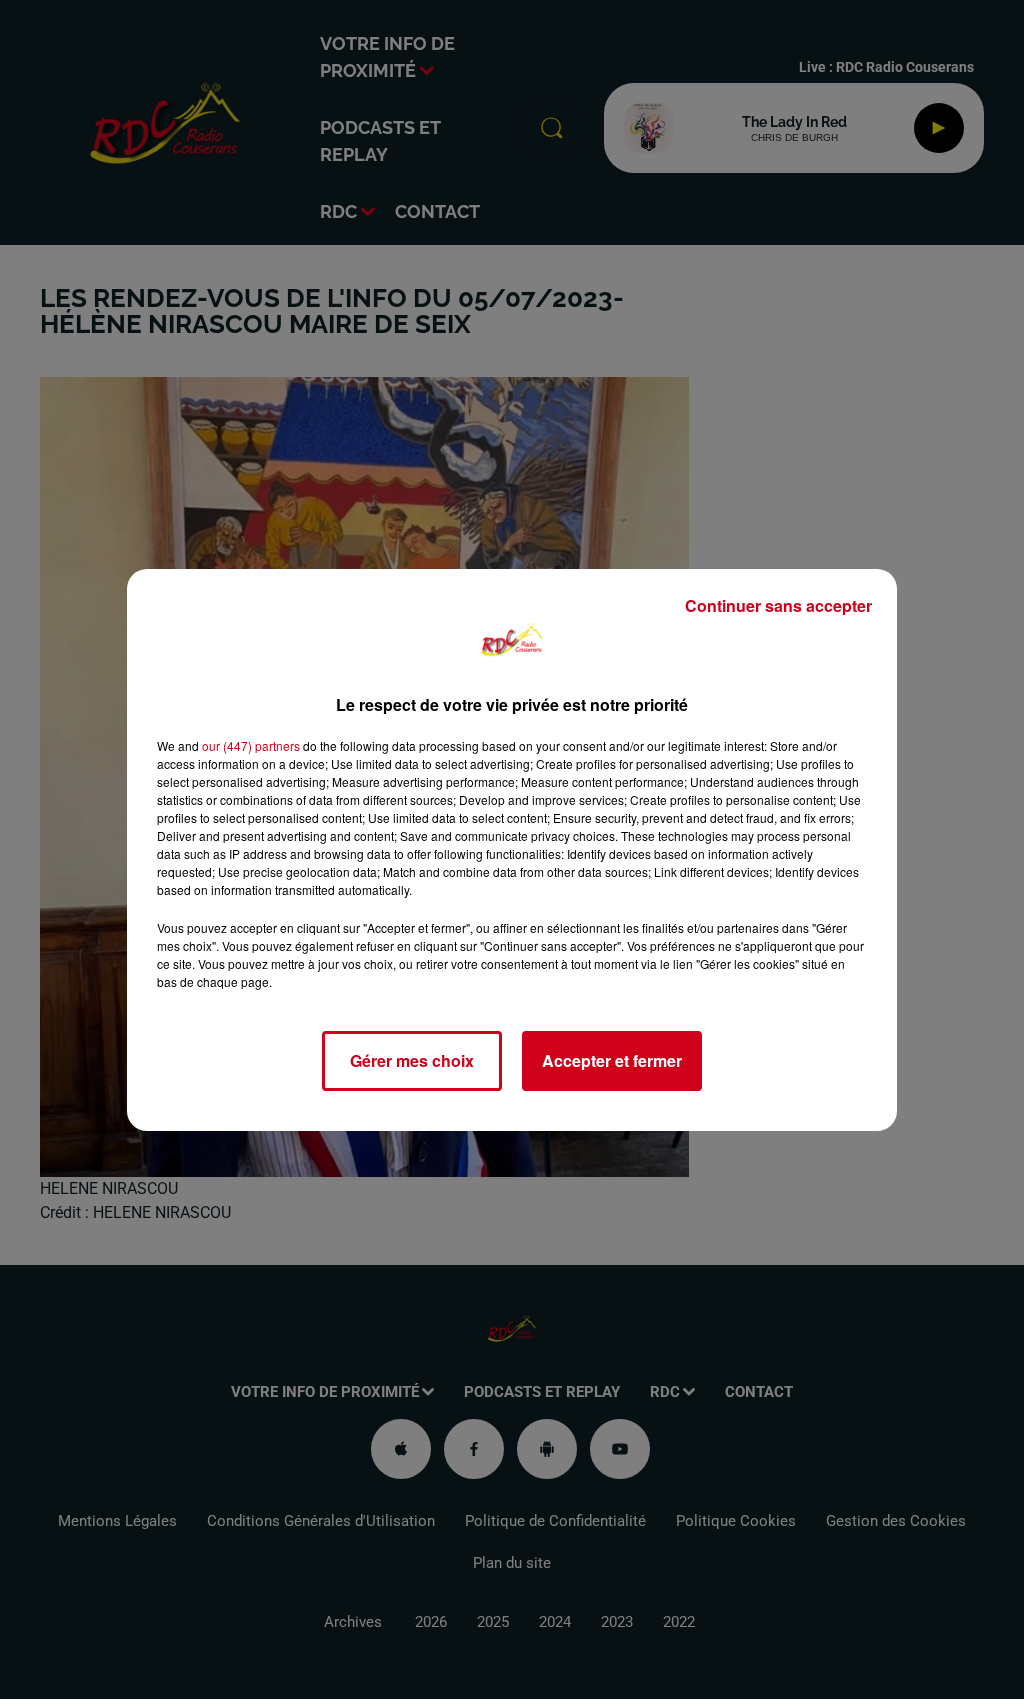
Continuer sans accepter (778, 605)
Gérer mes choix (412, 1060)
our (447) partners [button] (251, 745)
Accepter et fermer (612, 1060)
